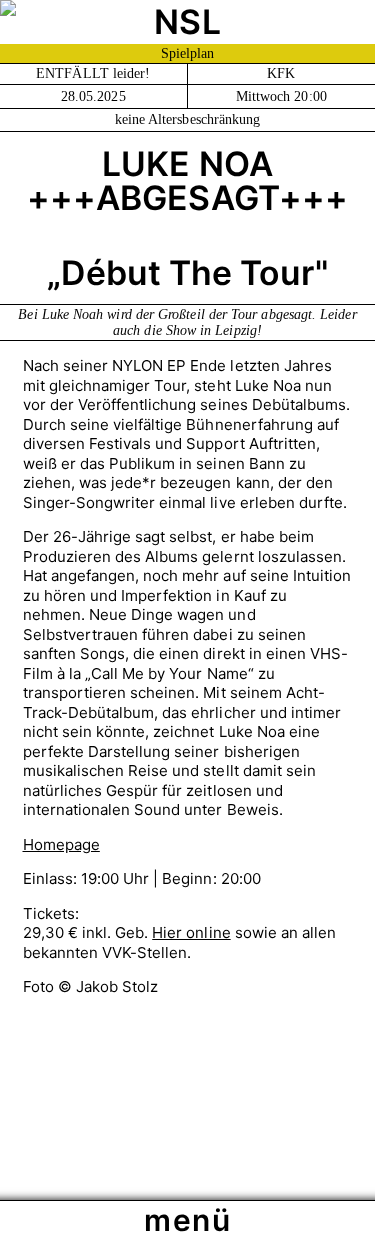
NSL (187, 21)
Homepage (61, 844)
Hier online (191, 932)
